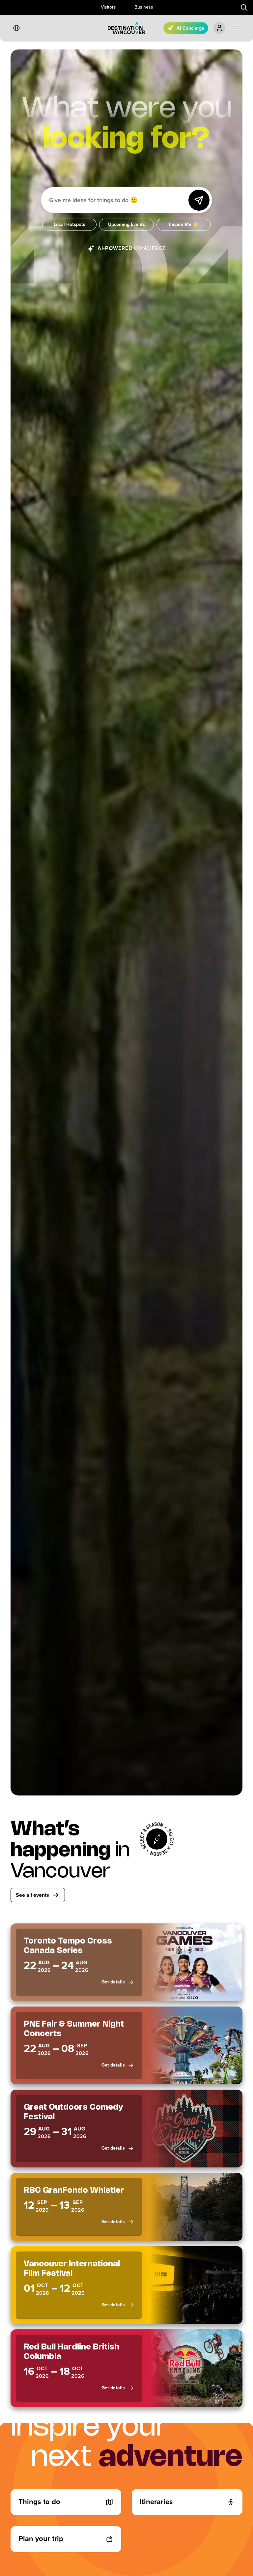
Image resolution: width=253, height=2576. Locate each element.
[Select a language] (16, 28)
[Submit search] (244, 8)
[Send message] (199, 200)
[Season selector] (157, 1839)
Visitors (108, 7)
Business (144, 7)
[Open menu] (237, 28)
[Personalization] (219, 28)
